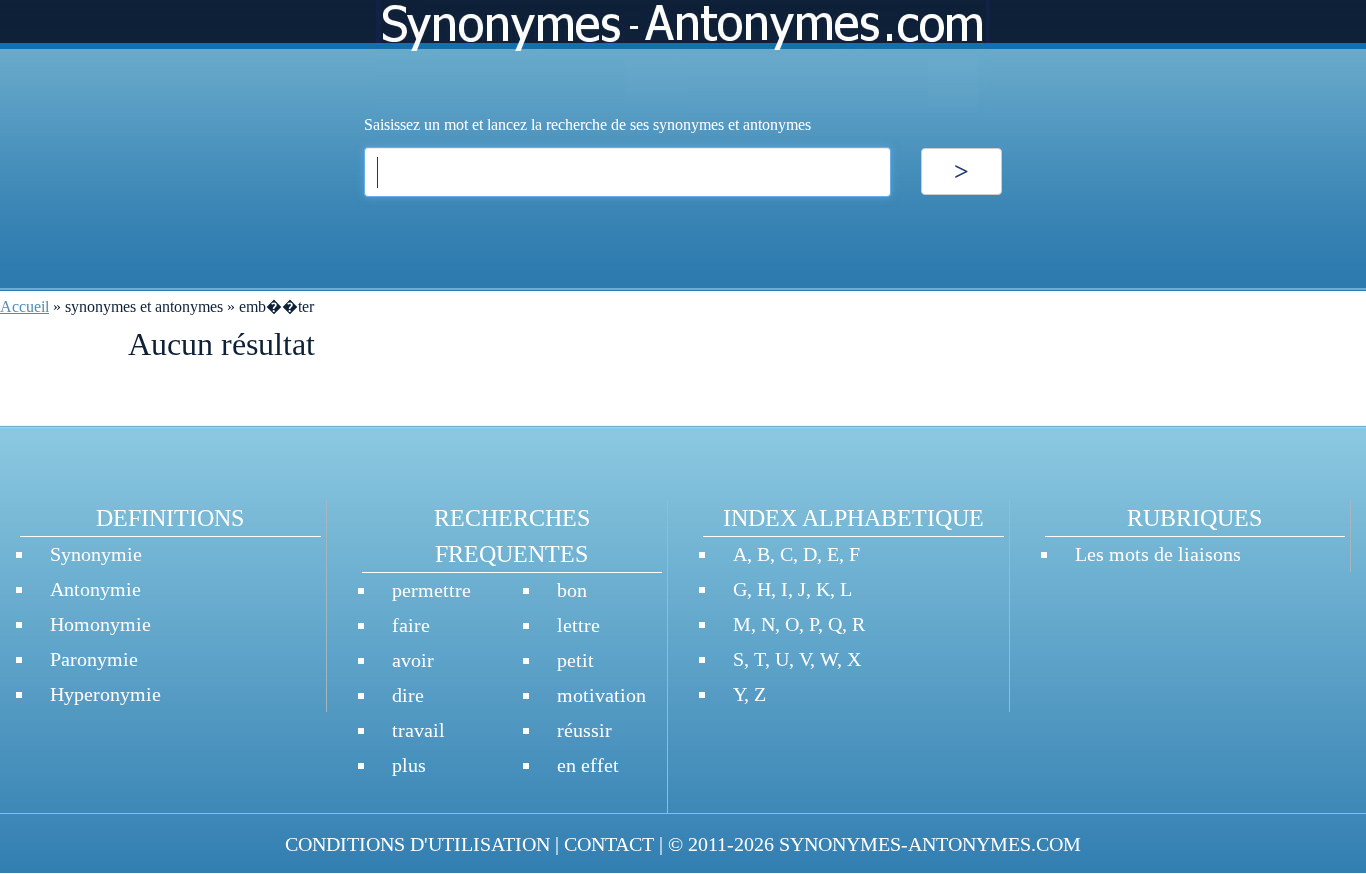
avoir (413, 660)
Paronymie (94, 659)
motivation (601, 695)
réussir (584, 730)
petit (575, 660)
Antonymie (95, 589)
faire (411, 625)
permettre (431, 590)
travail (418, 730)
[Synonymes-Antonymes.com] (683, 56)
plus (409, 765)
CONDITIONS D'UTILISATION (417, 844)
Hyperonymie (105, 694)
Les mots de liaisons (1158, 554)
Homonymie (100, 624)
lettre (578, 625)
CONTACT (609, 844)
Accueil (24, 306)
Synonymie (96, 554)
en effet (588, 765)
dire (408, 695)
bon (572, 590)
